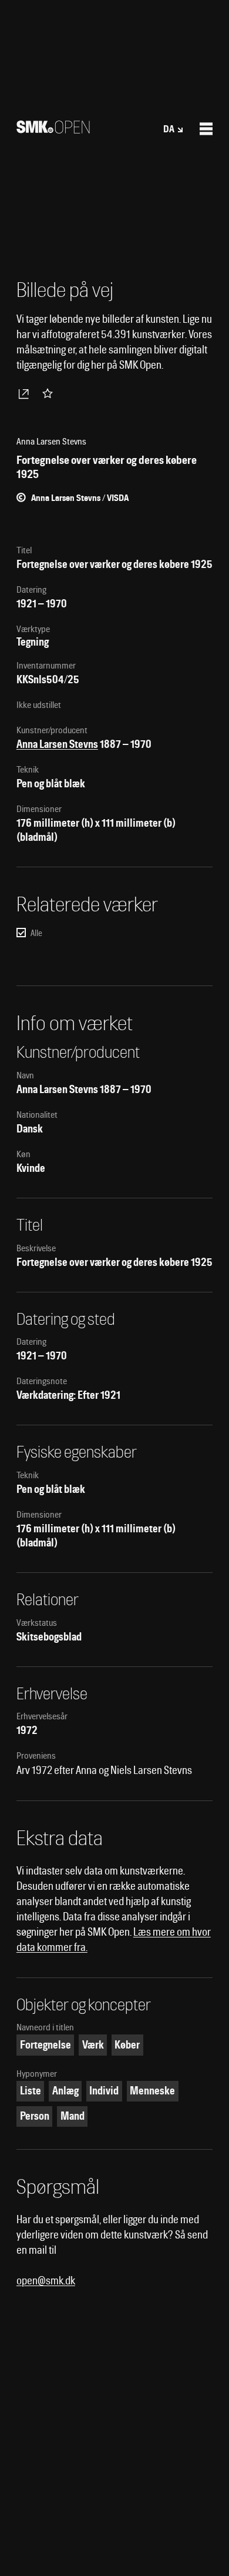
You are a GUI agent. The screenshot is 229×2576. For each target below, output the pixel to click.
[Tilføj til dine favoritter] (50, 393)
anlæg (65, 2091)
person (35, 2116)
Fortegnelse (46, 2045)
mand (73, 2116)
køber (127, 2045)
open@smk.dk (46, 2281)
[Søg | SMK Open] (53, 130)
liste (31, 2091)
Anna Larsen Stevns (57, 744)
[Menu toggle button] (206, 129)
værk (93, 2045)
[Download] (26, 393)
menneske (152, 2091)
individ (104, 2091)
